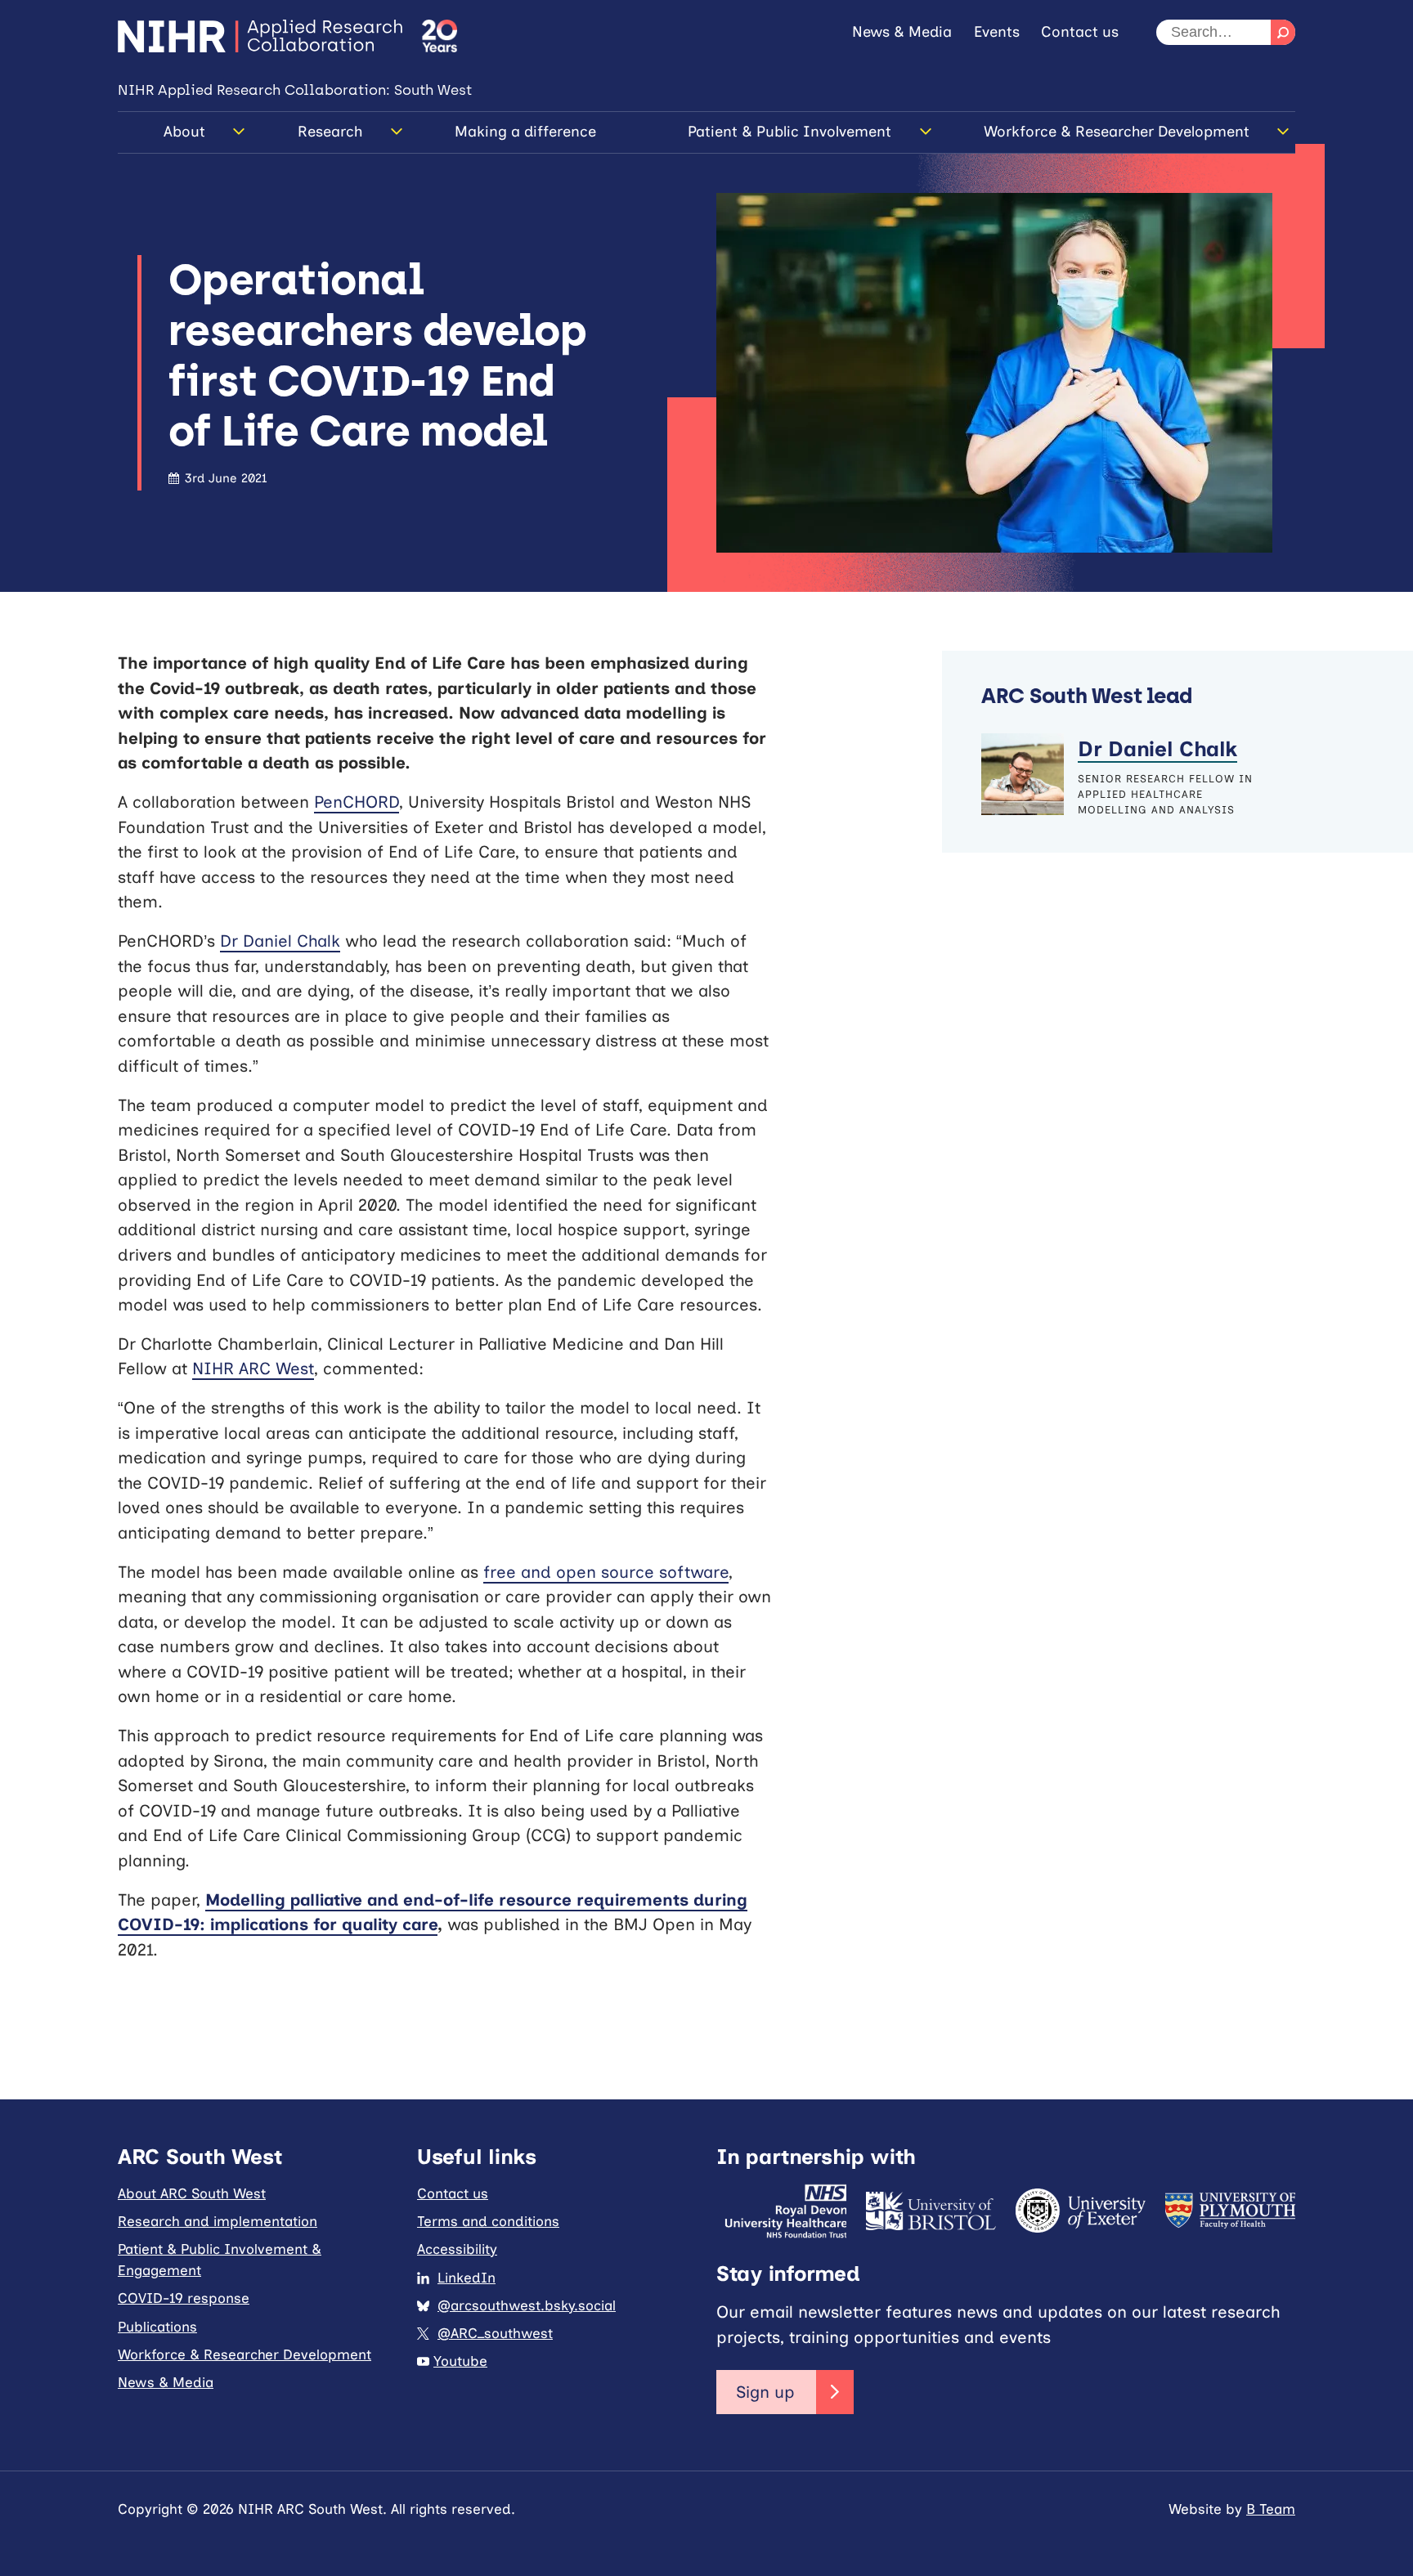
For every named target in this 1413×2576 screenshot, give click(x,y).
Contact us (1080, 32)
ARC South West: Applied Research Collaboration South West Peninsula (260, 36)
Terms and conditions (488, 2221)
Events (997, 32)
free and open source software (606, 1572)
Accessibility (457, 2249)
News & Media (902, 32)
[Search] (1283, 32)
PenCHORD (357, 802)
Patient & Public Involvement (789, 132)
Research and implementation (218, 2221)
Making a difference (525, 132)
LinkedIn (467, 2278)
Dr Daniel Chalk (280, 941)
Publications (157, 2327)
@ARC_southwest (495, 2333)
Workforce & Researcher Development (1117, 132)
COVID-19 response (184, 2298)
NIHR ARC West (253, 1369)
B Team (1271, 2509)
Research (330, 132)
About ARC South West (192, 2193)
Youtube (460, 2361)
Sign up (765, 2392)
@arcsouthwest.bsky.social (527, 2305)
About (184, 132)
